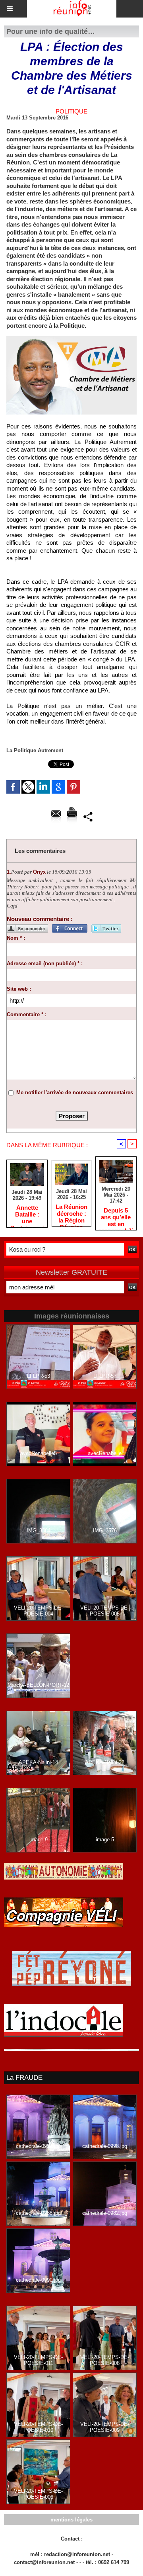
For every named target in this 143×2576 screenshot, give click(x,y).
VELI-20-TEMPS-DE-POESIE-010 (38, 2427)
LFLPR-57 (105, 1376)
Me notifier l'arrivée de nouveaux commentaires (75, 1092)
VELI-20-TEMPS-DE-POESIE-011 (38, 2360)
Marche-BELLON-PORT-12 (38, 1685)
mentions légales (71, 2520)
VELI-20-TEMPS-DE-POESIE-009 (105, 2427)
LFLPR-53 (39, 1376)
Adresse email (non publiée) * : (45, 963)
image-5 (105, 1840)
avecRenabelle (105, 1453)
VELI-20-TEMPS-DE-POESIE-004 (38, 1611)
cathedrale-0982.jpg (105, 2213)
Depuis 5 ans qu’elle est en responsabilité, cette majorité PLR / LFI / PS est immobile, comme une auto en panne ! (116, 1217)
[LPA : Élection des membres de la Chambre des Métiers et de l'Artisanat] (71, 339)
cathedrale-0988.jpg (38, 2213)
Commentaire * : (27, 1014)
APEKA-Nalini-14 (38, 1762)
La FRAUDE (24, 2078)
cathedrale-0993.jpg (38, 2146)
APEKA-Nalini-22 (105, 1762)
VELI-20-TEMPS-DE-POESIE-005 (105, 1611)
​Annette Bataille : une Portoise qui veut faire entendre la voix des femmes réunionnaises (27, 1214)
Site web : (19, 989)
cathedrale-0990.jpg (38, 2280)
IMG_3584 (39, 1531)
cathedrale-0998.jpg (105, 2146)
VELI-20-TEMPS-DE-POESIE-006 (38, 2494)
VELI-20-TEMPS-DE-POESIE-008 (105, 2360)
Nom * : (16, 938)
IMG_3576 (105, 1531)
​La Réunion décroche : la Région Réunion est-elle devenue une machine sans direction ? (71, 1213)
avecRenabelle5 (39, 1453)
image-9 (39, 1840)
